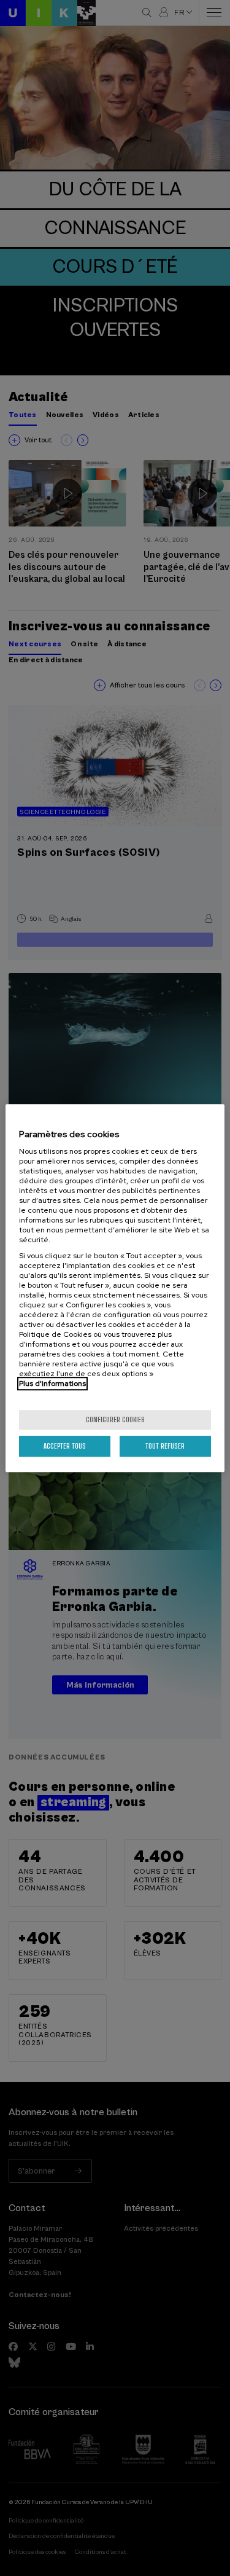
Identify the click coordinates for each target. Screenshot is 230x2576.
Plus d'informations (52, 1384)
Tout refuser (165, 1446)
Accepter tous (65, 1446)
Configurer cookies (115, 1419)
